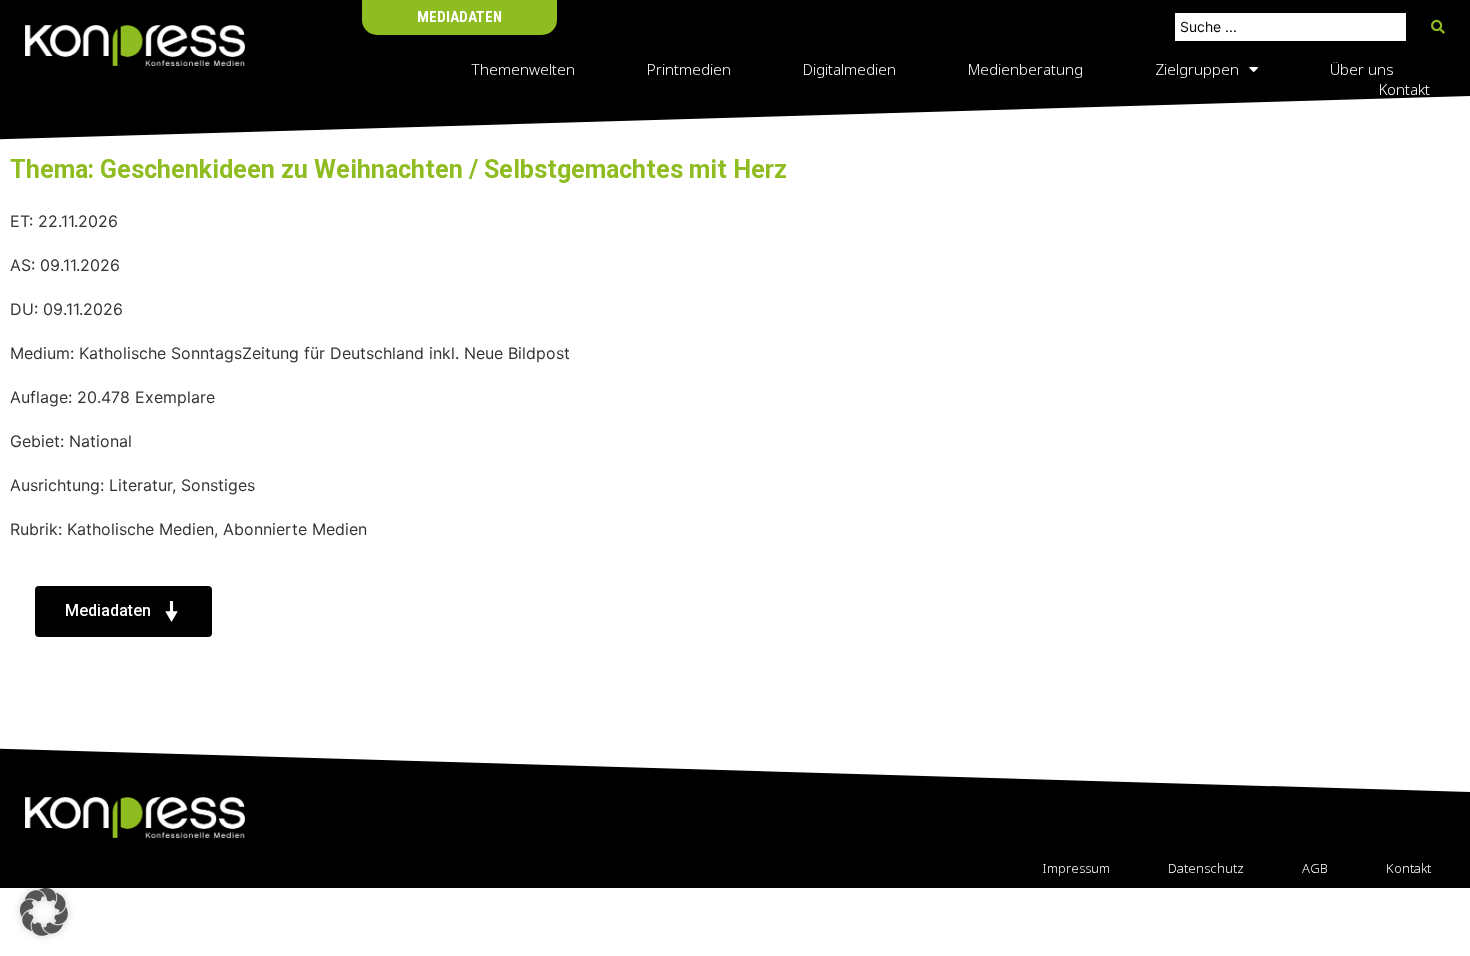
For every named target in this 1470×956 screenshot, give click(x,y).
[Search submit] (1438, 27)
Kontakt (1404, 89)
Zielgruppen (1197, 69)
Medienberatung (1025, 69)
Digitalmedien (849, 69)
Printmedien (689, 69)
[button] (44, 912)
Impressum (1076, 868)
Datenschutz (1206, 868)
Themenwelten (523, 69)
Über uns (1362, 69)
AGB (1315, 868)
